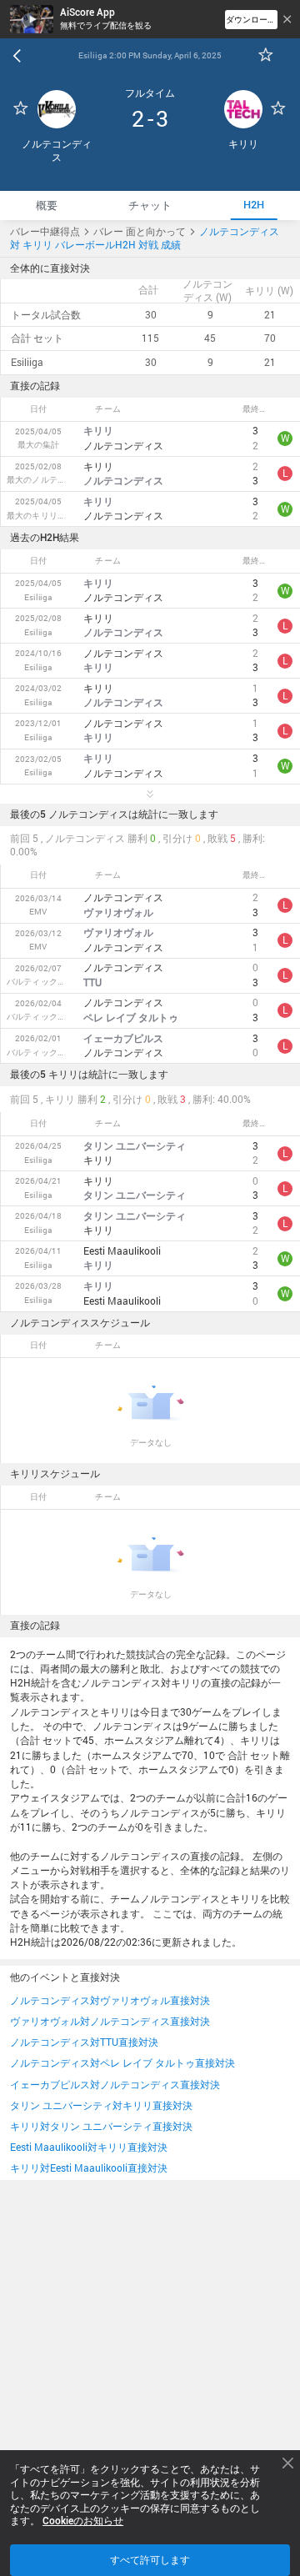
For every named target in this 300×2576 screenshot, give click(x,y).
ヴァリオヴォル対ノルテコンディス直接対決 (110, 2021)
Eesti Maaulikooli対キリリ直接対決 (89, 2147)
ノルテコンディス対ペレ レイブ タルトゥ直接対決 (122, 2063)
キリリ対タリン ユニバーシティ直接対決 (101, 2126)
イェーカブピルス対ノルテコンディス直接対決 (115, 2085)
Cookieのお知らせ (83, 2521)
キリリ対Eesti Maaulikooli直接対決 (89, 2168)
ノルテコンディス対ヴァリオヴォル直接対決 (110, 2000)
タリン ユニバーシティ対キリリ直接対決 (101, 2105)
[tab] (47, 205)
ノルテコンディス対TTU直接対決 (84, 2042)
